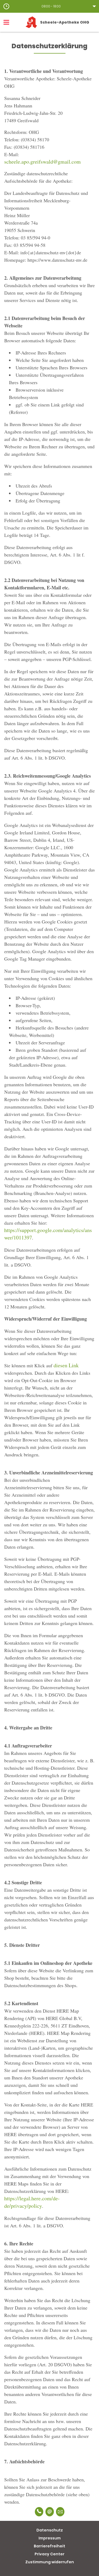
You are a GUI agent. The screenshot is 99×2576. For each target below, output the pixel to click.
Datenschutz (50, 2530)
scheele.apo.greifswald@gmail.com (43, 162)
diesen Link (66, 1365)
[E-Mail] (50, 2512)
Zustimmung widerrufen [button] (50, 2562)
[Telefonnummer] (39, 2512)
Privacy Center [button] (49, 2554)
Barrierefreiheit (49, 2546)
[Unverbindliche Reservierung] (60, 2512)
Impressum (50, 2538)
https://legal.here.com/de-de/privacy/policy (32, 2202)
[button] (49, 6)
